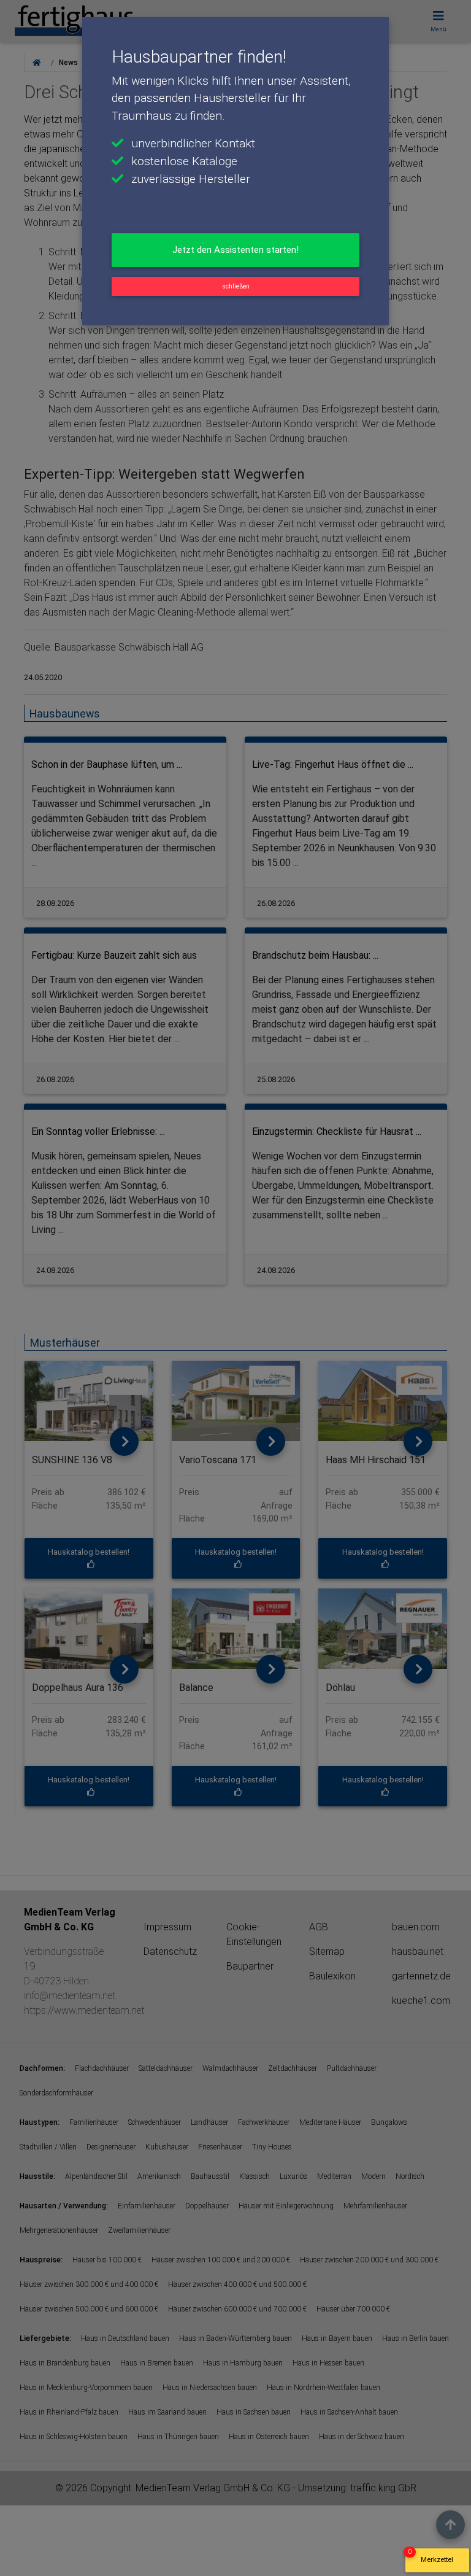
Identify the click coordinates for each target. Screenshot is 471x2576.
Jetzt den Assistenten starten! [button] (235, 250)
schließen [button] (236, 286)
